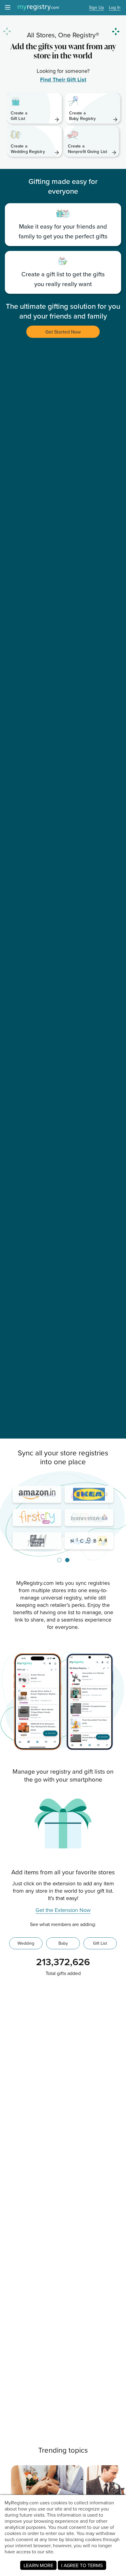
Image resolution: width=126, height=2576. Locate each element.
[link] (34, 108)
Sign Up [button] (96, 8)
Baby (63, 1943)
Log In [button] (115, 8)
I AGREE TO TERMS (82, 2565)
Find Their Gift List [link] (63, 80)
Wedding (26, 1943)
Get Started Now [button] (63, 332)
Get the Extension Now (63, 1910)
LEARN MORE (38, 2565)
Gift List (100, 1943)
